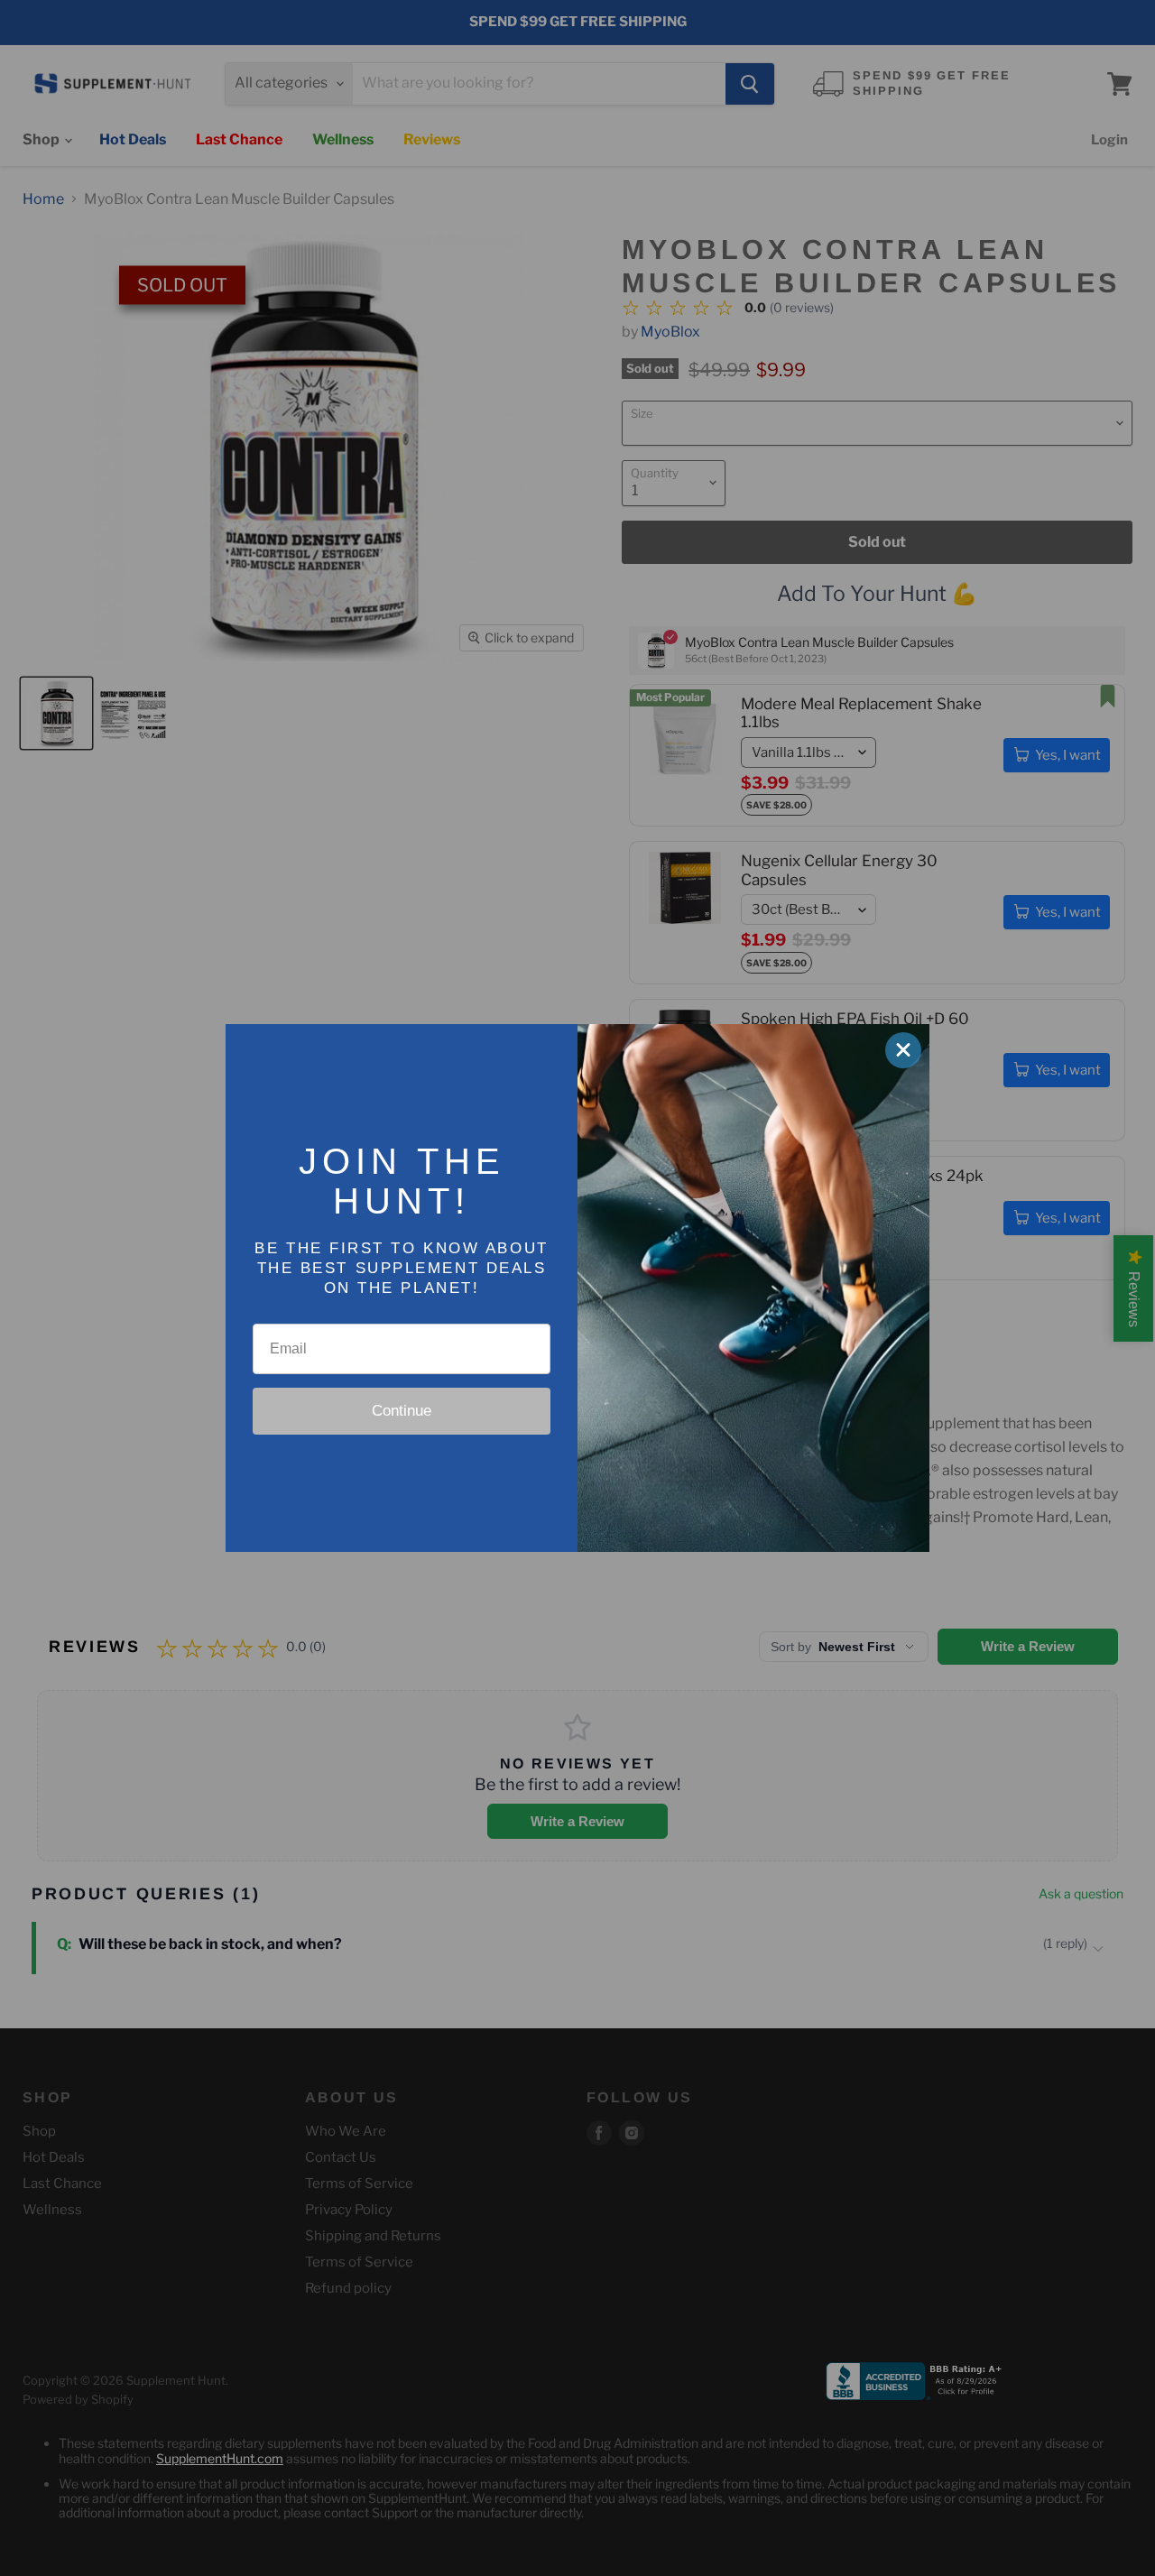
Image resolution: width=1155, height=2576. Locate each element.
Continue (402, 1411)
